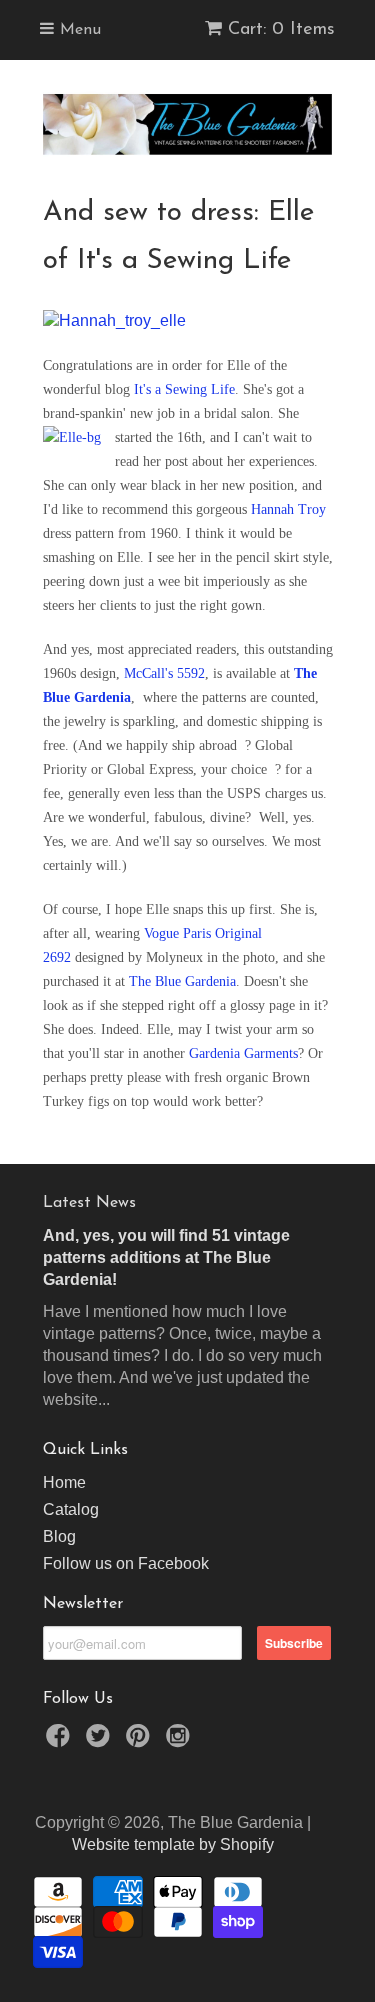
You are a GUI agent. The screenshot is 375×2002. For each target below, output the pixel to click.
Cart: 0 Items (281, 30)
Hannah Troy (288, 509)
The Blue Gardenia (182, 981)
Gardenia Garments (243, 1053)
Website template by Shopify (173, 1844)
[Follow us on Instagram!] (181, 1741)
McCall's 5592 (162, 673)
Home (64, 1482)
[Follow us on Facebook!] (61, 1741)
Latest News (89, 1203)
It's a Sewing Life (184, 389)
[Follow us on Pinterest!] (141, 1741)
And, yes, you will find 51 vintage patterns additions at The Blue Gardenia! (166, 1257)
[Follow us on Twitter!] (101, 1741)
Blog (59, 1536)
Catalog (71, 1509)
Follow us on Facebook (126, 1563)
